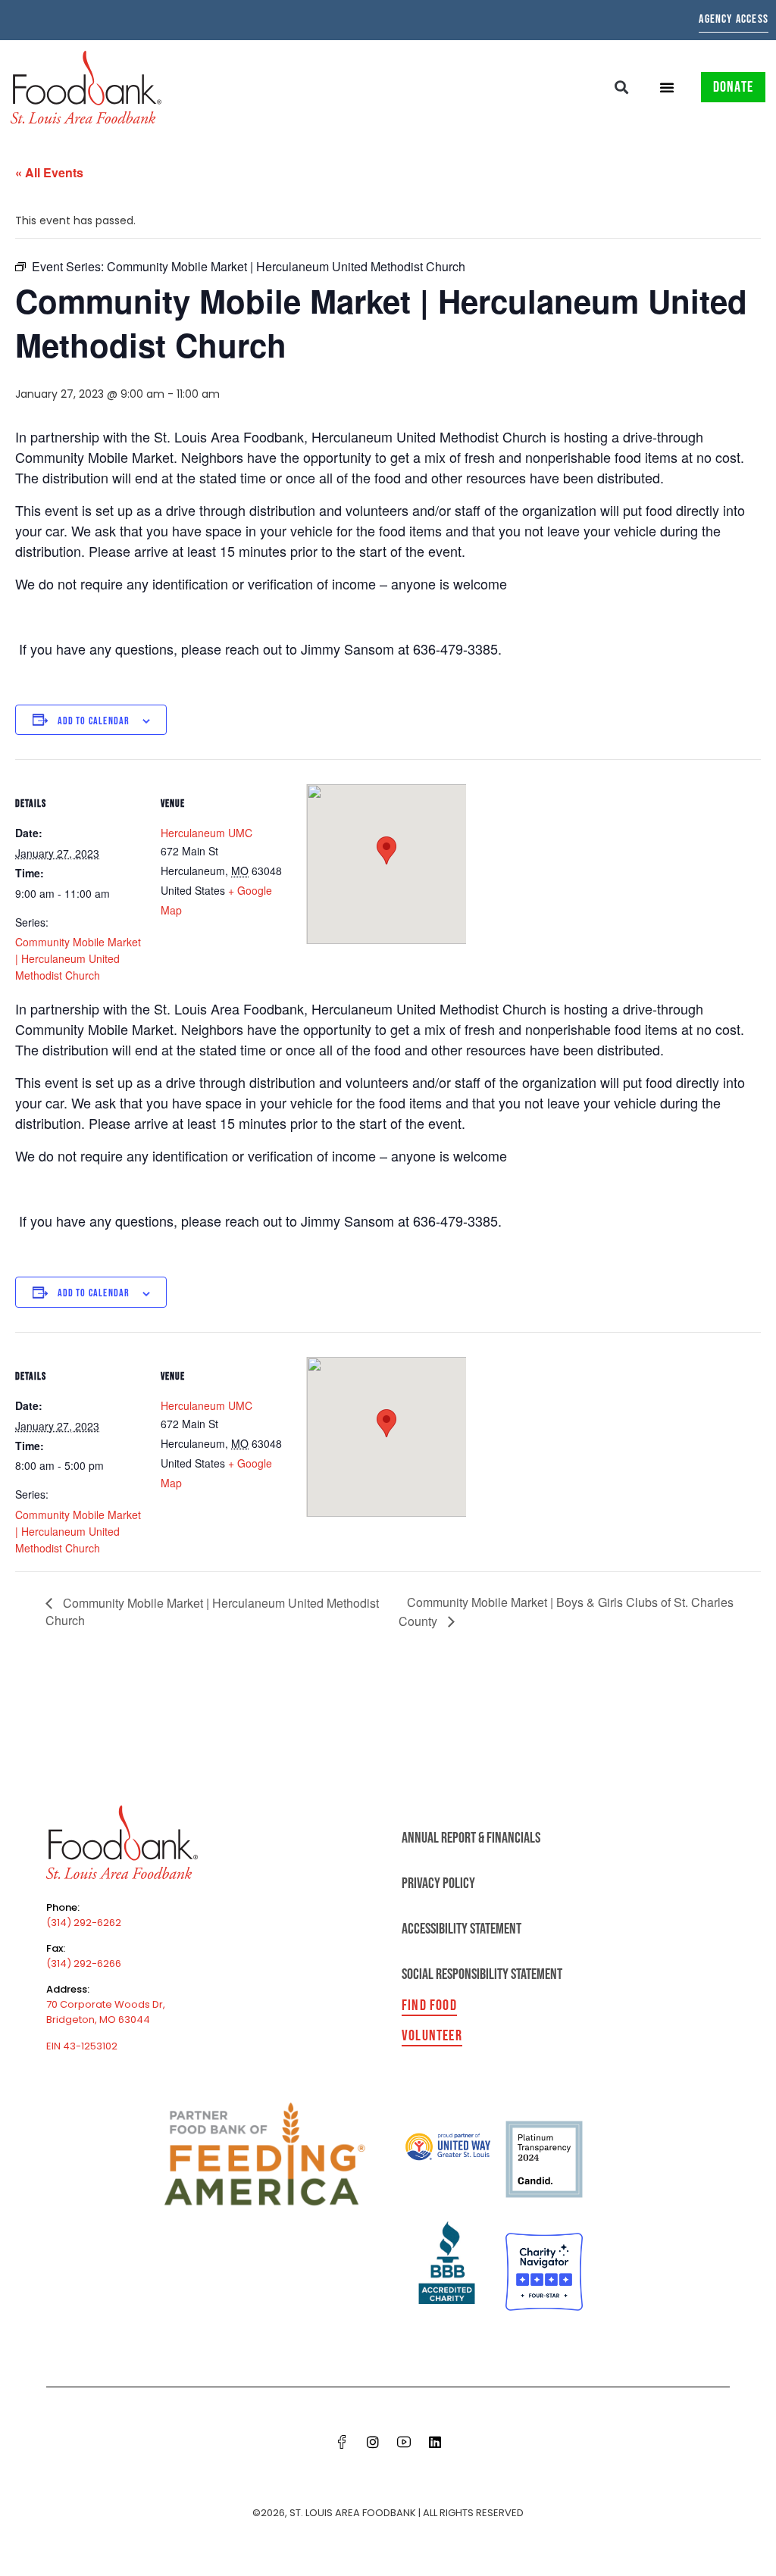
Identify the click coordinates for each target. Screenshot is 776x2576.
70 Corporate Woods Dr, (106, 2004)
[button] (622, 87)
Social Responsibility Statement (482, 1974)
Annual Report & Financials (471, 1838)
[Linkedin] (435, 2442)
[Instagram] (373, 2442)
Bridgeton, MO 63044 (98, 2020)
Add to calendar (94, 721)
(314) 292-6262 (84, 1923)
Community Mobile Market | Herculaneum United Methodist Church (78, 958)
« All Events (49, 172)
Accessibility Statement (462, 1929)
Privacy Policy (438, 1884)
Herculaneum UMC (207, 833)
